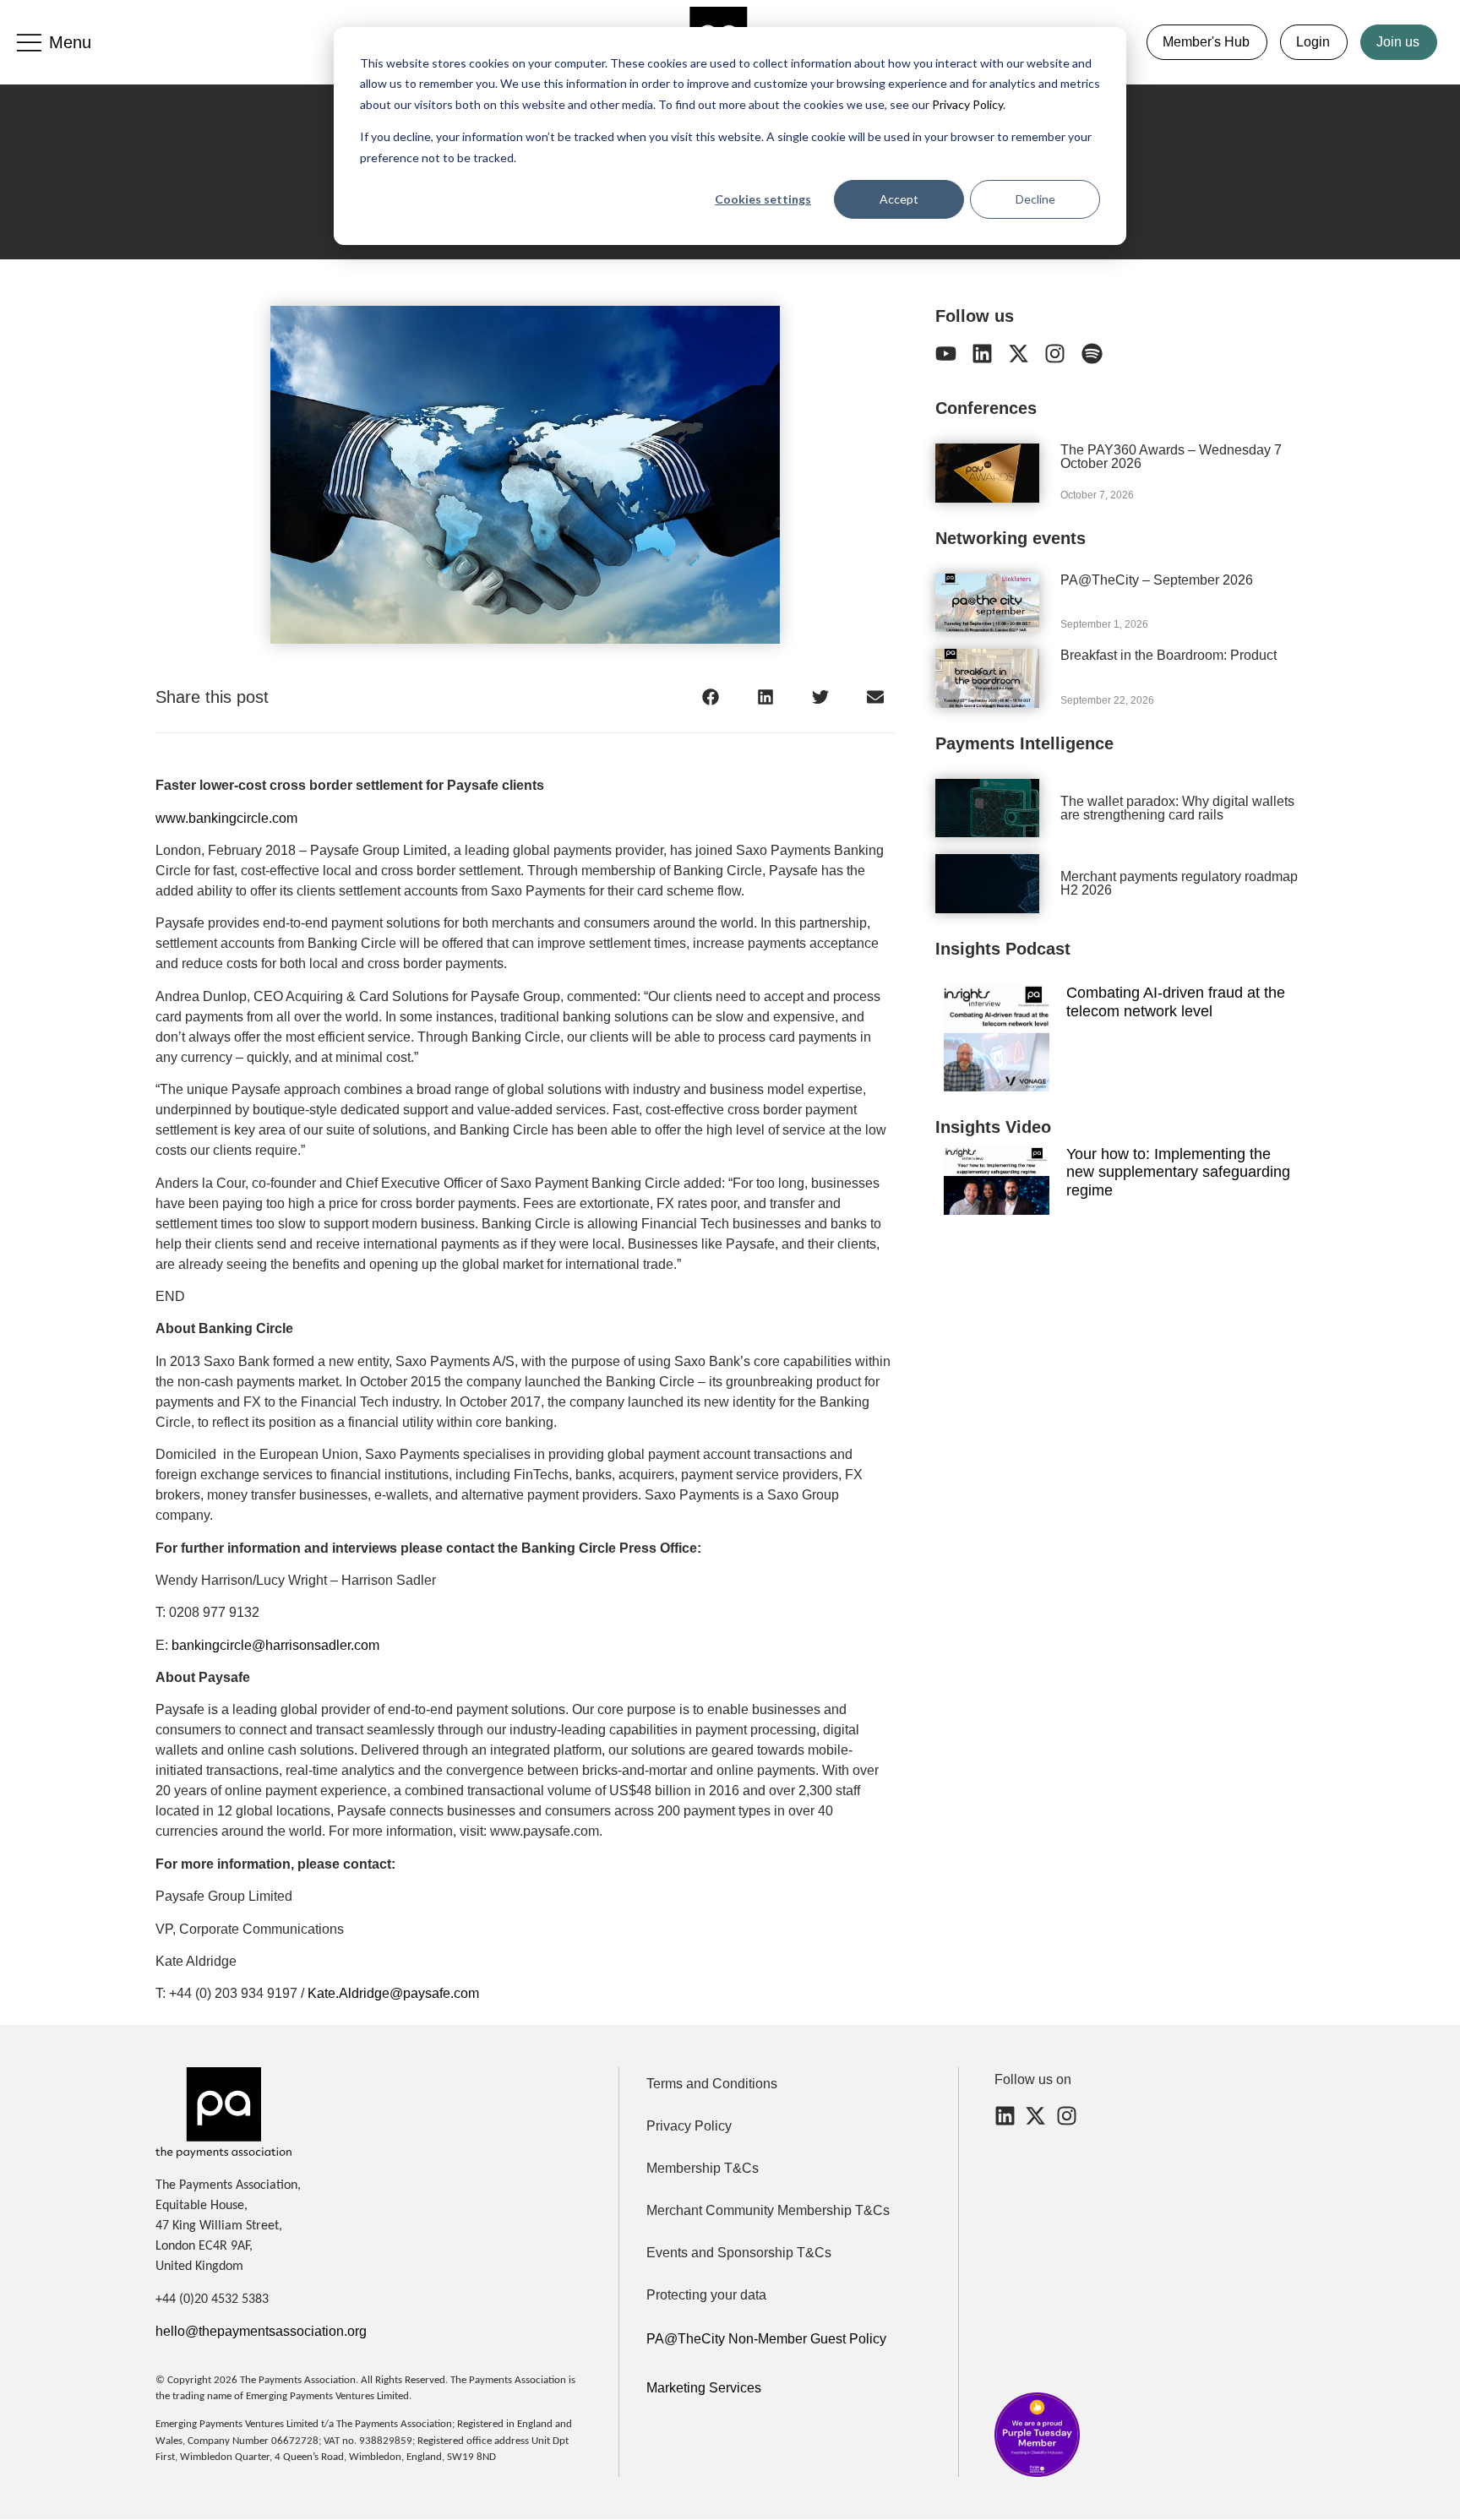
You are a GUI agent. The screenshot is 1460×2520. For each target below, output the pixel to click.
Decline (1035, 199)
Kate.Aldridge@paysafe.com (393, 1993)
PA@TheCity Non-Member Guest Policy (766, 2339)
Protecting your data (706, 2295)
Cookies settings (763, 199)
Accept (899, 199)
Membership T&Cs (703, 2168)
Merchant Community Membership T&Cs (768, 2210)
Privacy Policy (966, 104)
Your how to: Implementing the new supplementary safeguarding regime (1178, 1172)
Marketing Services (704, 2388)
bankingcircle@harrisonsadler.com (275, 1645)
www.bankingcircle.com (226, 818)
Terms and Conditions (712, 2084)
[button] (711, 697)
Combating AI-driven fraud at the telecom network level (1176, 1002)
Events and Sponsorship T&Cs (739, 2253)
